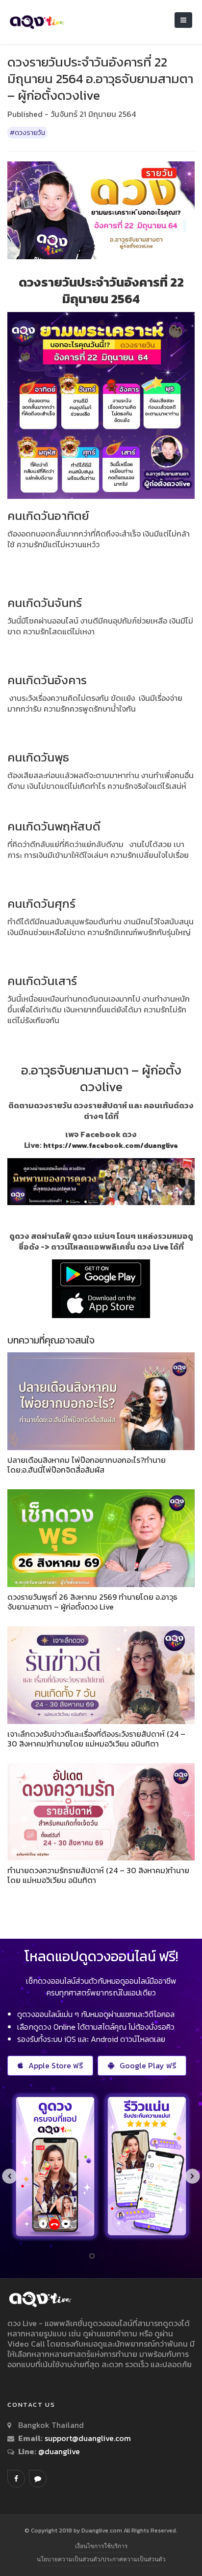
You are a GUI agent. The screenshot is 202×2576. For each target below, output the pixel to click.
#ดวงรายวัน (27, 133)
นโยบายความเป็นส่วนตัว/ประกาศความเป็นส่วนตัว (101, 2559)
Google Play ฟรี (148, 2065)
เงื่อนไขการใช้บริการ (101, 2546)
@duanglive (58, 2451)
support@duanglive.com (88, 2438)
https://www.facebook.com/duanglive (111, 1145)
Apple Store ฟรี (56, 2065)
